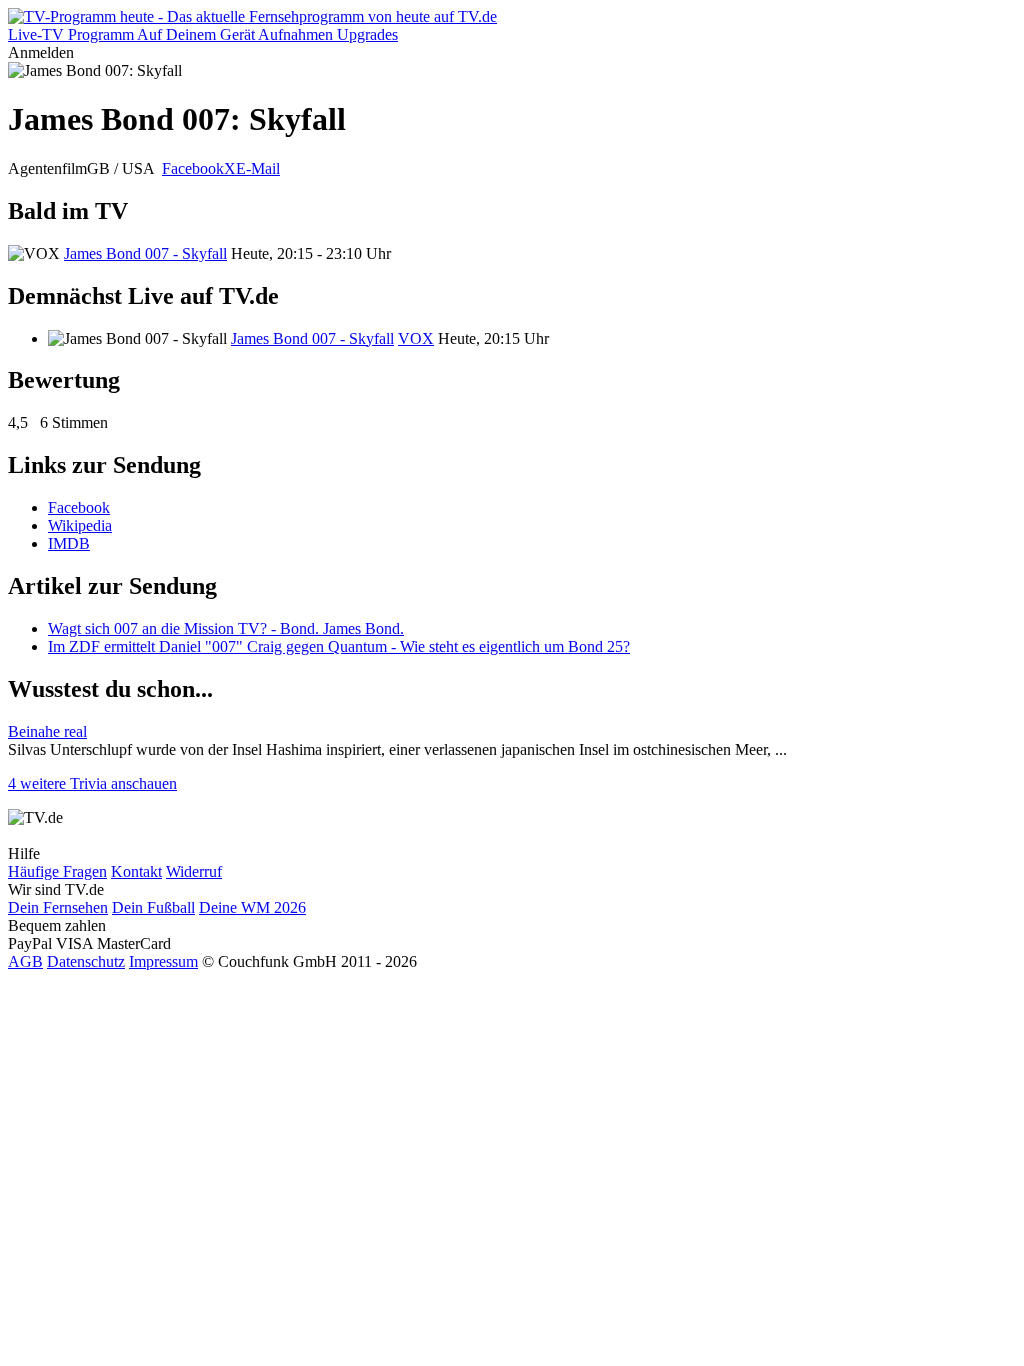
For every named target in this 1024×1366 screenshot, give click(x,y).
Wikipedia (80, 525)
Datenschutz (86, 961)
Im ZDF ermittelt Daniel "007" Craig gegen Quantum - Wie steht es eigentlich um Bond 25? (339, 646)
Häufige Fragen (57, 871)
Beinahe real (47, 731)
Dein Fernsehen (58, 907)
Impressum (163, 961)
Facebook (193, 168)
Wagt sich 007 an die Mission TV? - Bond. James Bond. (226, 628)
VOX (416, 338)
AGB (25, 961)
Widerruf (194, 871)
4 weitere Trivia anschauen (92, 783)
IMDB (69, 543)
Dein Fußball (153, 907)
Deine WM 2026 (252, 907)
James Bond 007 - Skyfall (145, 253)
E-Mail (258, 168)
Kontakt (136, 871)
